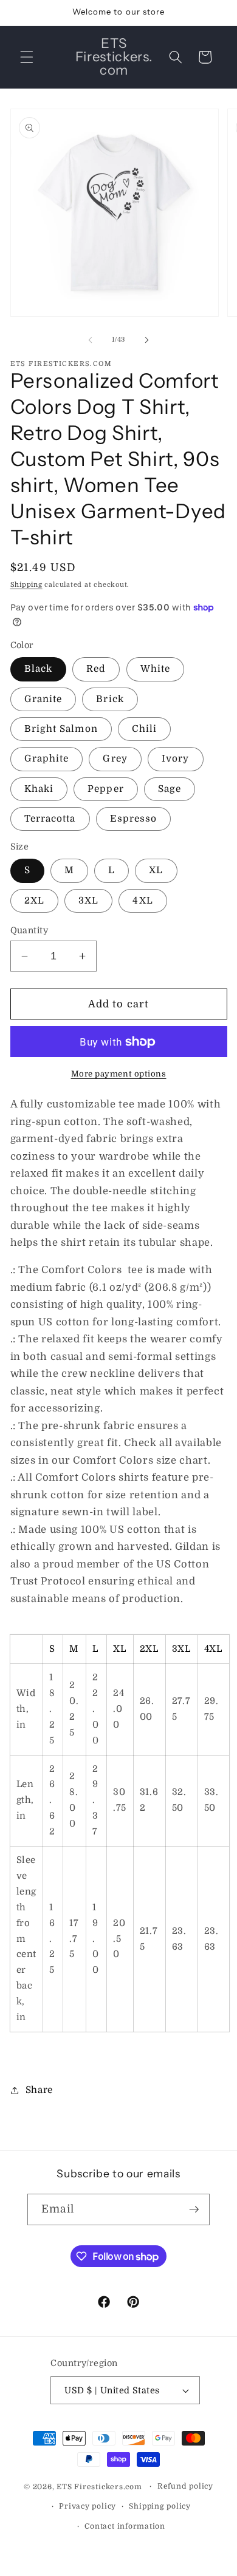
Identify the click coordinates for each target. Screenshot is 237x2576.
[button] (27, 57)
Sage (170, 789)
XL (156, 870)
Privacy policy (88, 2506)
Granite (43, 699)
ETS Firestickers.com (99, 2486)
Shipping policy (160, 2506)
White (156, 669)
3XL (88, 901)
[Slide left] (91, 340)
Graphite (47, 759)
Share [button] (39, 2090)
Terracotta (50, 819)
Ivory (176, 759)
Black (39, 669)
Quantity (29, 930)
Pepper (106, 789)
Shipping (26, 585)
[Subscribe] (194, 2209)
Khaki (39, 789)
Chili (145, 729)
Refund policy (185, 2486)
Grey (115, 759)
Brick (110, 699)
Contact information (125, 2526)
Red (96, 669)
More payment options (119, 1074)
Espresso (134, 819)
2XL (34, 901)
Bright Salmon (61, 729)
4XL (143, 901)
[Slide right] (146, 340)
